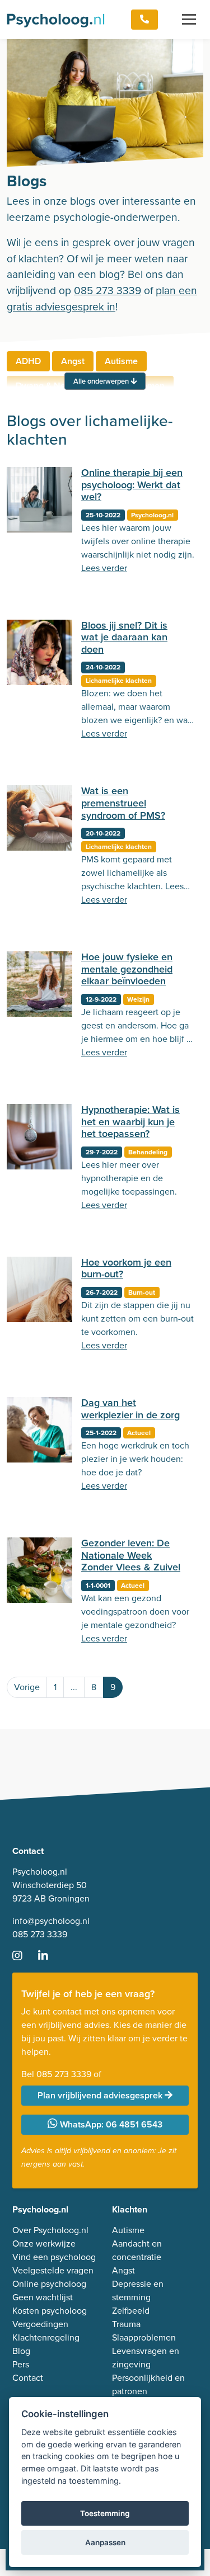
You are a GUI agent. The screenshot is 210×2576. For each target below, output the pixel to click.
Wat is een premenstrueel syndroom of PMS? (123, 803)
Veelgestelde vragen (53, 2270)
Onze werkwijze (44, 2244)
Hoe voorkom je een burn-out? (126, 1268)
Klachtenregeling (46, 2337)
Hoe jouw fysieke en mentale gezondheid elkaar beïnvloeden (127, 969)
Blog (21, 2351)
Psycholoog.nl (152, 515)
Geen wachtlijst (43, 2297)
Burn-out (142, 1292)
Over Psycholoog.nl (50, 2230)
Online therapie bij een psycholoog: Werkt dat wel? (132, 485)
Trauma (126, 2324)
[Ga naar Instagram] (24, 1957)
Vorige (27, 1687)
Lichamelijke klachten (119, 681)
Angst (73, 361)
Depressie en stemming (138, 2290)
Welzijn (138, 999)
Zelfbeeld (131, 2311)
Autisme (121, 361)
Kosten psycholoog (50, 2311)
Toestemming (105, 2513)
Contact (28, 2378)
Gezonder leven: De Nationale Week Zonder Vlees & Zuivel (131, 1555)
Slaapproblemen (144, 2337)
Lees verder (104, 568)
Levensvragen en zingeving (146, 2358)
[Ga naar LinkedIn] (50, 1957)
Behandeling (148, 1152)
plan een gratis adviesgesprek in (102, 299)
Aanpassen (105, 2542)
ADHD (28, 361)
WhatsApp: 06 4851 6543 (110, 2124)
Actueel (139, 1433)
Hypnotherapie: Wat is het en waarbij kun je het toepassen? (130, 1122)
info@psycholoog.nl (51, 1921)
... (74, 1687)
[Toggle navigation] (189, 20)
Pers (21, 2364)
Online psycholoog (49, 2284)
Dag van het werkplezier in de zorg (130, 1409)
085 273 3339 (108, 291)
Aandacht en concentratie (137, 2250)
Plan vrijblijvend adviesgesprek (101, 2095)
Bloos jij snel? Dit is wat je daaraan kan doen (124, 637)
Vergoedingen (40, 2324)
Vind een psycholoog (54, 2257)
